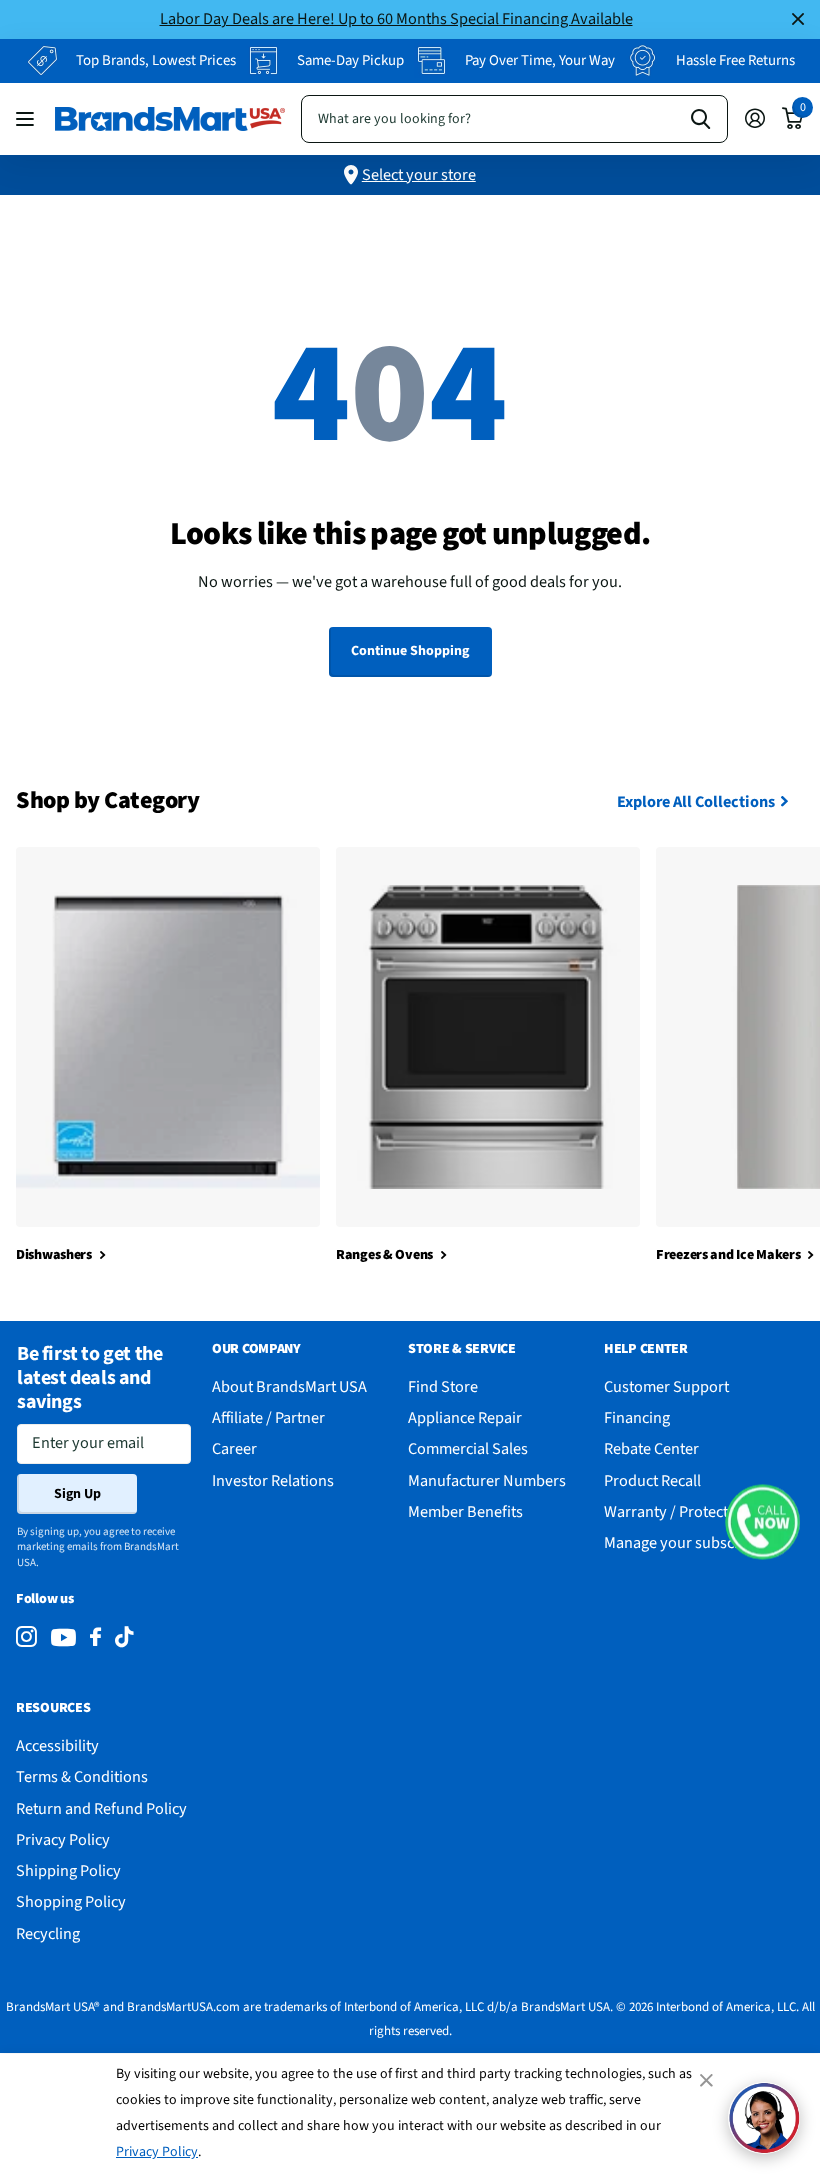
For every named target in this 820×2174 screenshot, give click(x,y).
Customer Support (666, 1386)
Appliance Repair (465, 1417)
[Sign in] (754, 118)
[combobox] (514, 119)
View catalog (27, 118)
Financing (637, 1417)
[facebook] (95, 1637)
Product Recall (652, 1480)
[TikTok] (124, 1637)
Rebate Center (651, 1448)
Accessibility (57, 1745)
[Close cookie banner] (708, 2080)
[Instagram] (26, 1637)
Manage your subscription (692, 1542)
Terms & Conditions (82, 1776)
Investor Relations (273, 1480)
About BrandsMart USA (289, 1386)
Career (234, 1448)
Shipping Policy (68, 1870)
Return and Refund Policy (101, 1808)
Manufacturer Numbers (487, 1480)
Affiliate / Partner (268, 1417)
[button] (762, 1521)
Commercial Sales (468, 1448)
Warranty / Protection (677, 1511)
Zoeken (700, 119)
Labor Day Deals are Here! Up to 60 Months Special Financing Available (396, 18)
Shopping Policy (71, 1901)
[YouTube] (63, 1637)
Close (798, 19)
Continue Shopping (410, 651)
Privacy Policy (157, 2152)
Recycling (48, 1933)
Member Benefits (465, 1511)
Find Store (443, 1386)
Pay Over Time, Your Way (540, 60)
